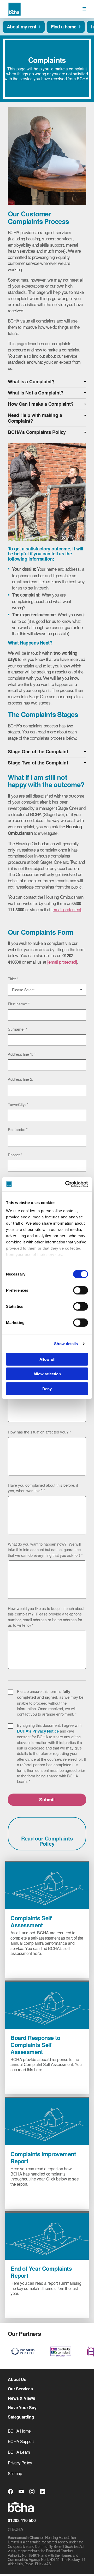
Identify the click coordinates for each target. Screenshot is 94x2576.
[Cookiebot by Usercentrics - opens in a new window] (66, 1184)
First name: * (19, 1004)
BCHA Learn (19, 2452)
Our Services (20, 2389)
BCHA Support (21, 2441)
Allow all (47, 1359)
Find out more (32, 1966)
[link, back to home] (21, 2508)
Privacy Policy (20, 2463)
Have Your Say (22, 2408)
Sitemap (15, 2473)
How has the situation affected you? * (39, 1432)
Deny (47, 1389)
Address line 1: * (22, 1054)
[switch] (81, 1290)
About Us (17, 2379)
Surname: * (17, 1029)
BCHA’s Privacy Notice (38, 1731)
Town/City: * (18, 1104)
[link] (84, 9)
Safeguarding (21, 2417)
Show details (66, 1344)
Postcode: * (18, 1129)
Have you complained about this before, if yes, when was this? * (43, 1488)
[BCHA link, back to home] (14, 9)
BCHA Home (19, 2431)
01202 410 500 (22, 2520)
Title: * (13, 979)
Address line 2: (20, 1079)
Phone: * (15, 1155)
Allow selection (47, 1374)
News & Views (22, 2398)
